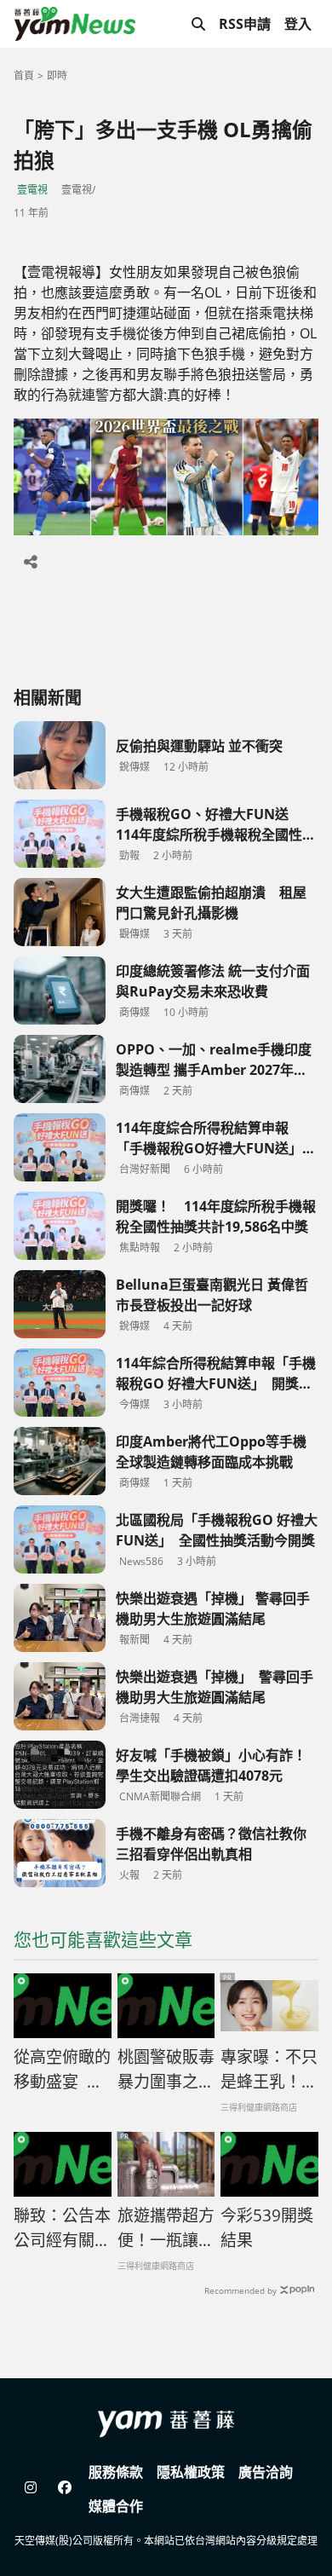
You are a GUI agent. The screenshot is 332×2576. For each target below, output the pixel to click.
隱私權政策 (191, 2472)
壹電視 (32, 190)
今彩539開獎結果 (267, 2228)
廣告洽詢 (266, 2472)
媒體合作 (116, 2506)
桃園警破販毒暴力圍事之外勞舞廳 (166, 2070)
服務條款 (116, 2472)
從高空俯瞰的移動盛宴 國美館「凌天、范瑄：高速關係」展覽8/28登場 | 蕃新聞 (62, 2070)
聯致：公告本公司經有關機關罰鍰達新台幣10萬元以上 (62, 2228)
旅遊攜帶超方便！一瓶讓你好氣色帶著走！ (166, 2228)
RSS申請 (245, 24)
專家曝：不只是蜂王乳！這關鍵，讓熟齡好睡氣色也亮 (269, 2070)
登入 (298, 24)
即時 (57, 75)
